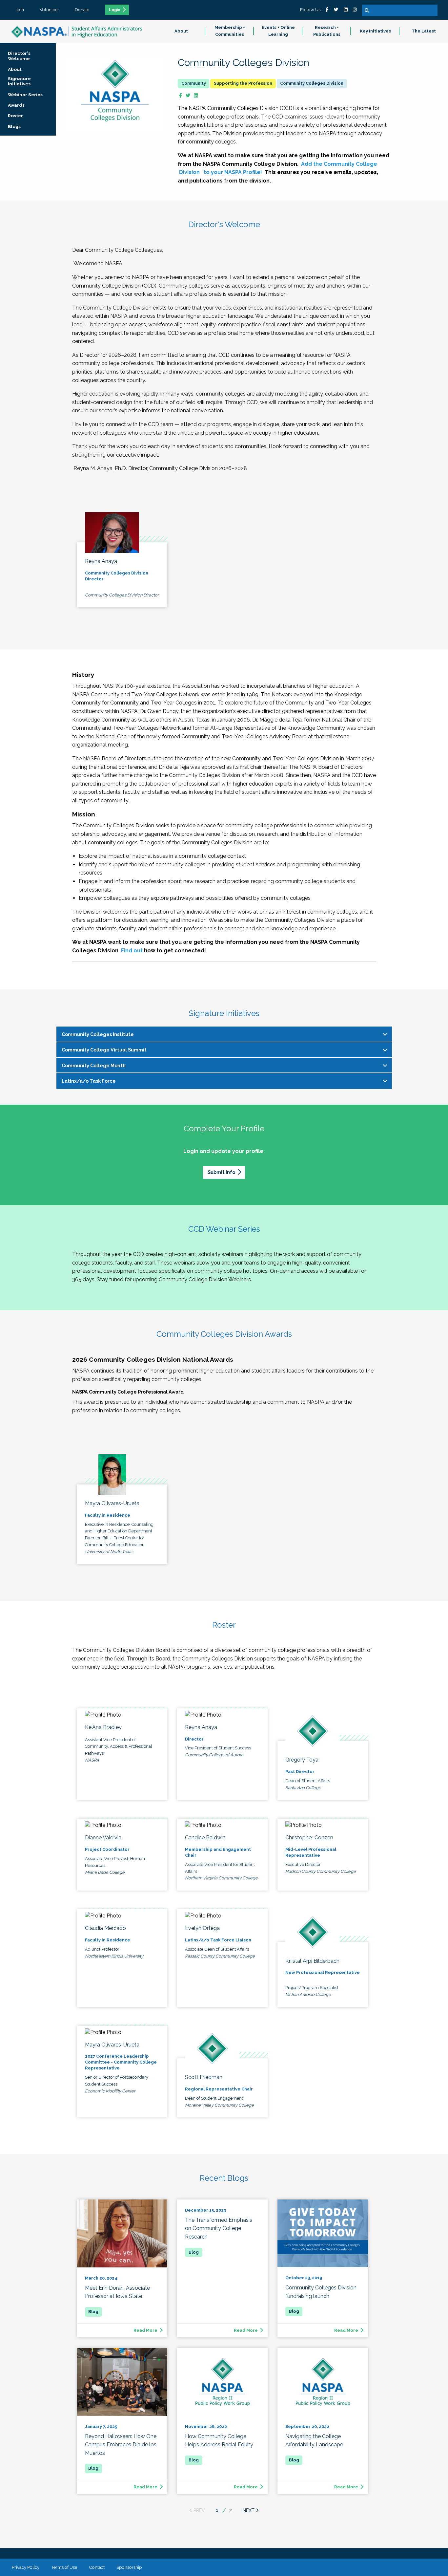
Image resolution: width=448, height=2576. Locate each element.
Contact (97, 2567)
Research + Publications (327, 31)
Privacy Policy (26, 2567)
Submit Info (221, 1172)
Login (115, 10)
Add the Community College (339, 164)
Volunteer (49, 10)
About (181, 31)
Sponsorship (129, 2567)
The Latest (424, 31)
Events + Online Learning (278, 31)
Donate (82, 10)
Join (20, 10)
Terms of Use (64, 2567)
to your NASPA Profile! (232, 172)
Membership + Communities (230, 31)
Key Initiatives (375, 31)
